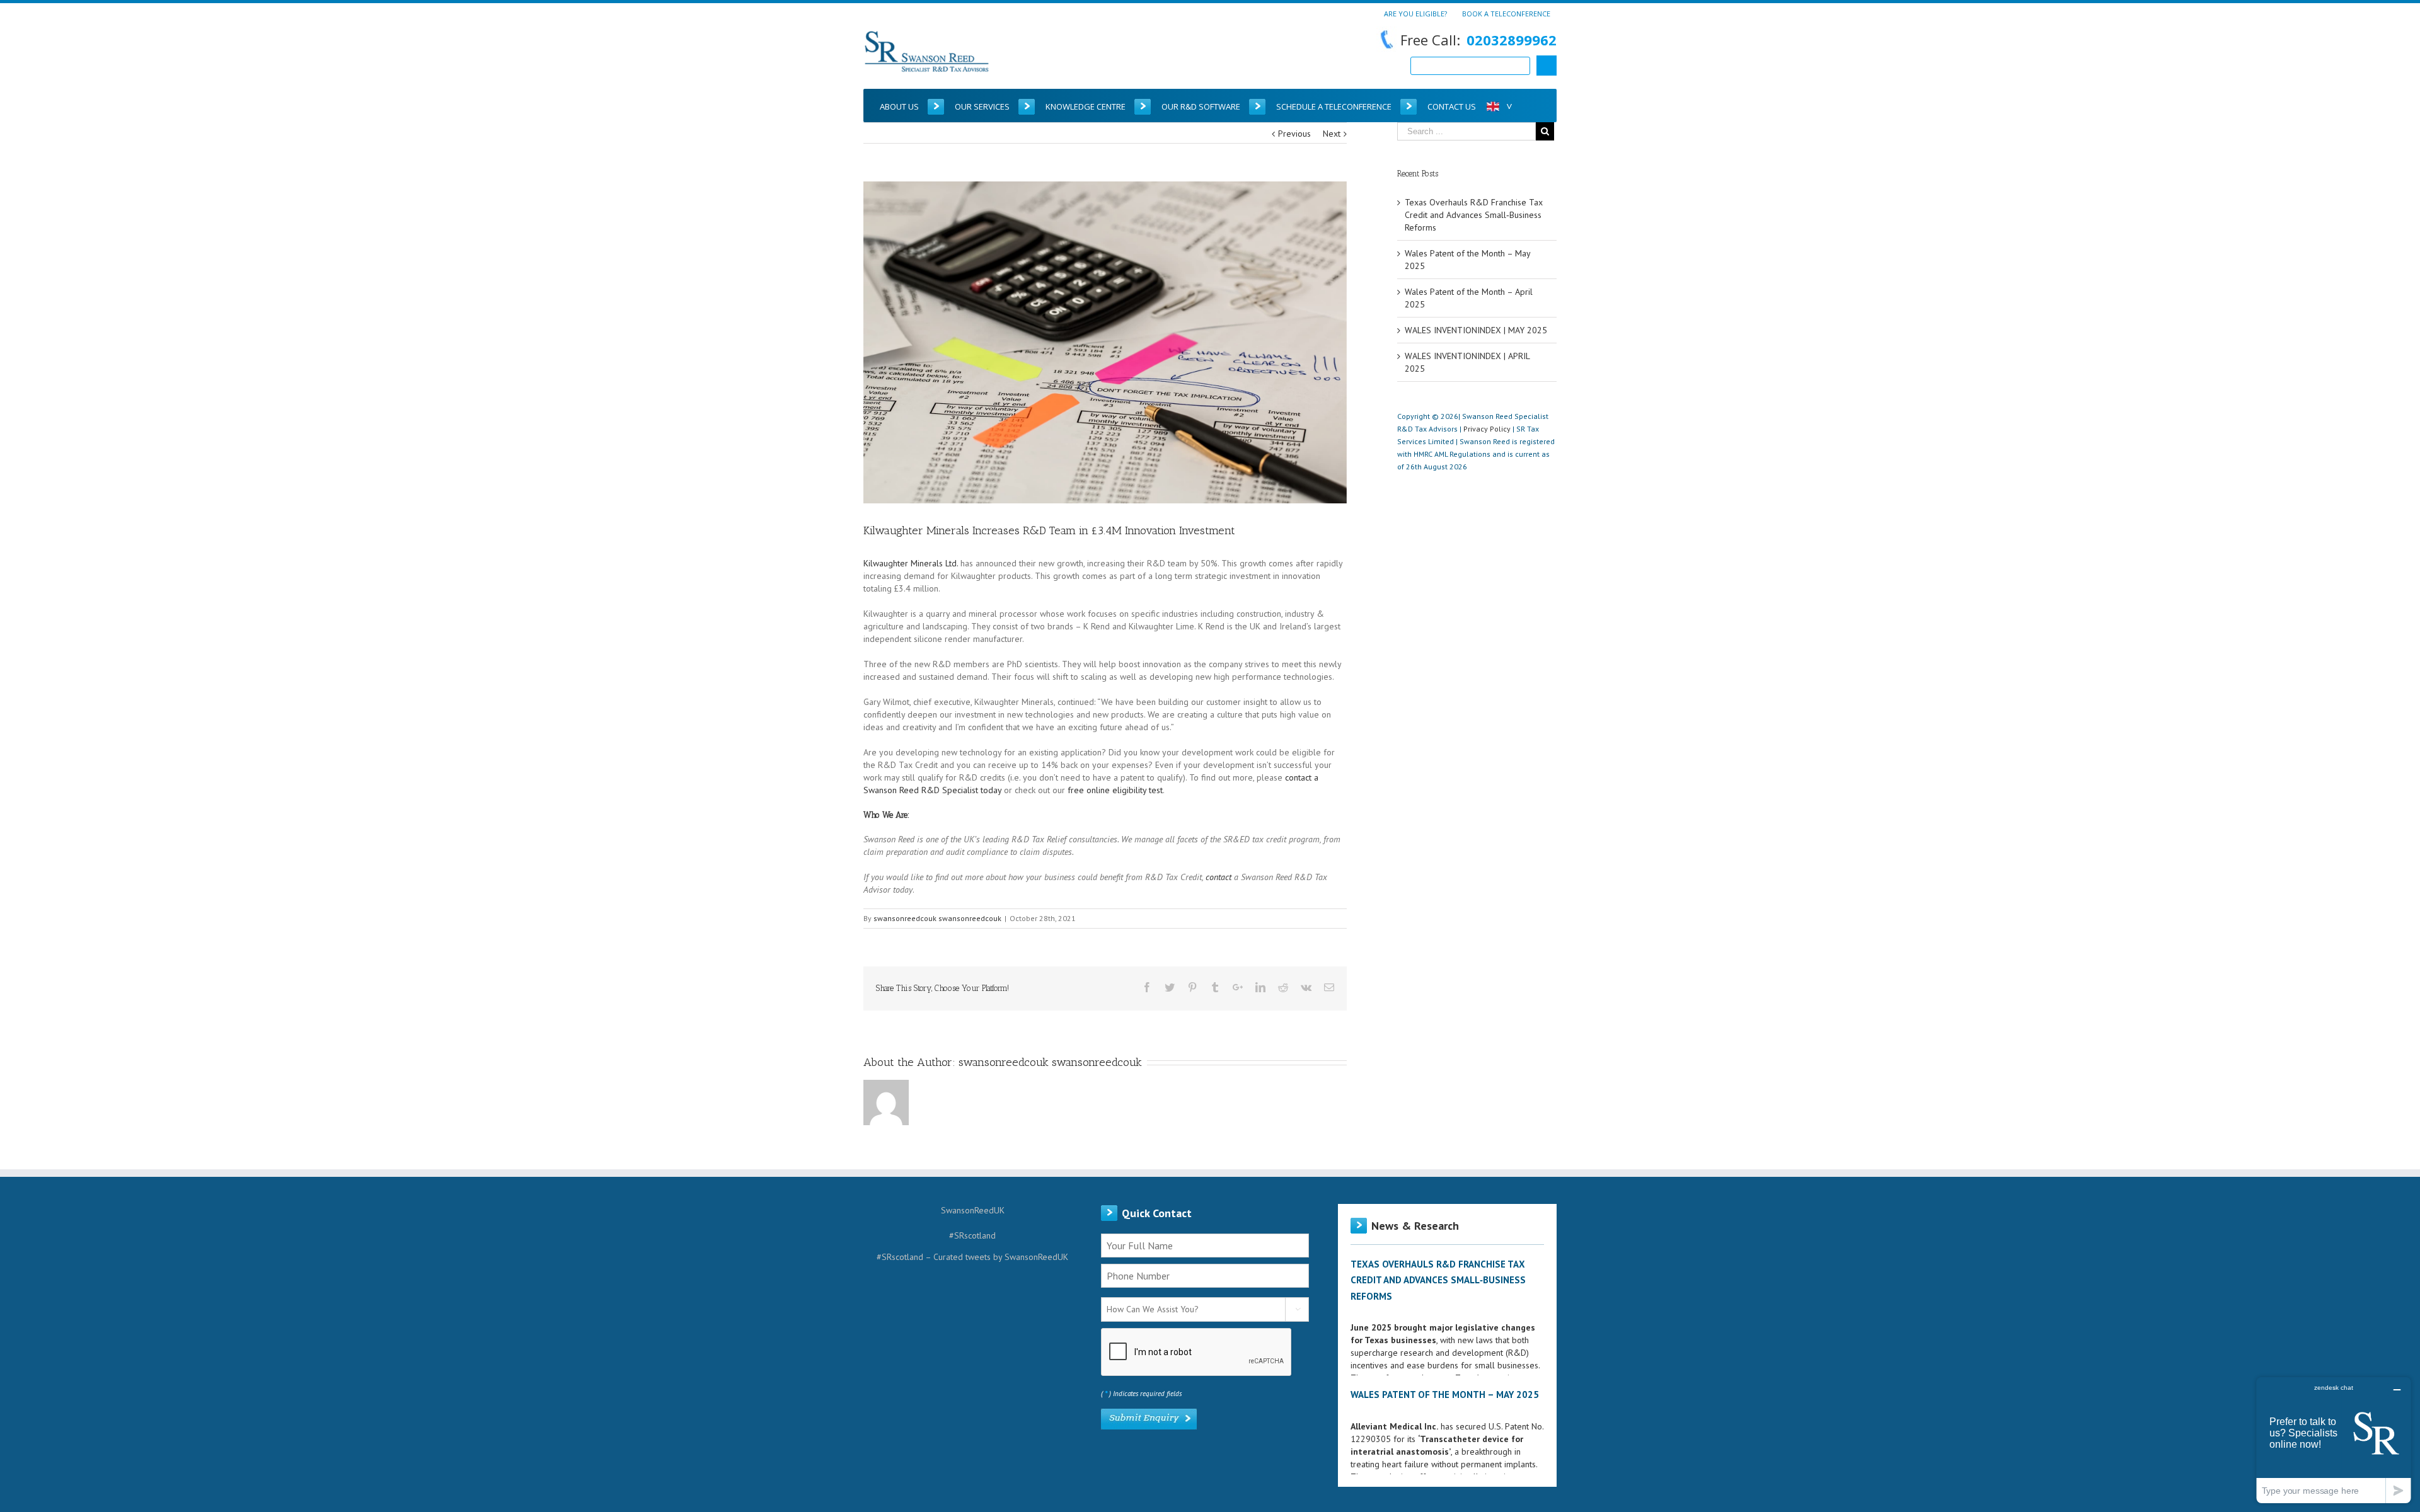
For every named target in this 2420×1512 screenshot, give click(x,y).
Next (1332, 134)
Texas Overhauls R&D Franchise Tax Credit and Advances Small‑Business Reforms (1474, 215)
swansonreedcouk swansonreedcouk (937, 918)
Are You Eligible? (1415, 13)
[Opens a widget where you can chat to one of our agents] (2334, 1440)
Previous (1294, 134)
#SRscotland (972, 1235)
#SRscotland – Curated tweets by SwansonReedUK (972, 1257)
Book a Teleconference (1506, 13)
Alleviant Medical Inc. (1394, 1426)
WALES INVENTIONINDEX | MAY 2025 (1476, 330)
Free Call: (1478, 40)
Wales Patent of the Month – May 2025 (1445, 1395)
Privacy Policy (1487, 429)
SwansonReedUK (973, 1210)
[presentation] (1197, 1353)
